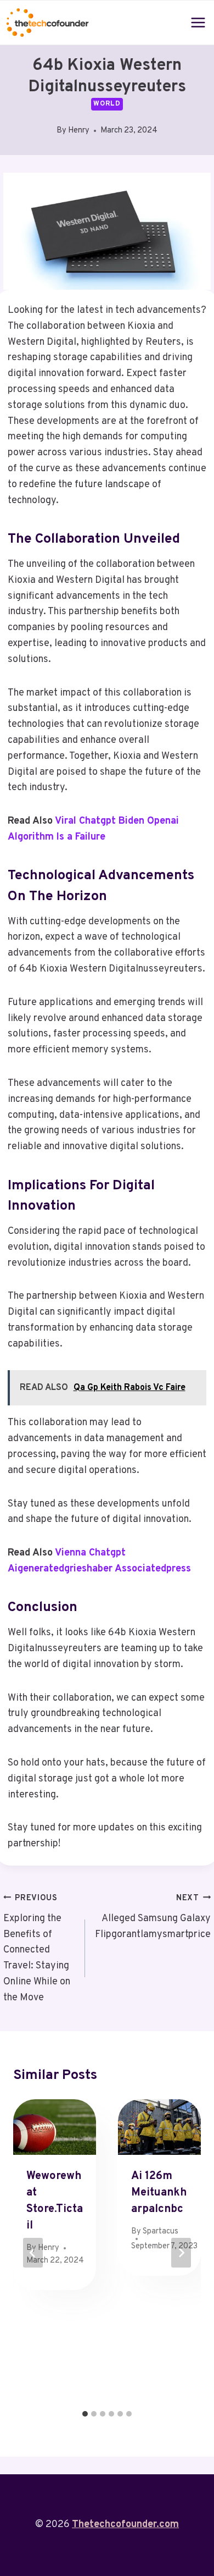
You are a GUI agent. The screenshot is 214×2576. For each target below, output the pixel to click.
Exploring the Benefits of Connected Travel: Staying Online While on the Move (37, 1949)
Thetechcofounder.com (125, 2525)
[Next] (181, 2253)
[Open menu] (198, 22)
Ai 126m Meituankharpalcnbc (159, 2193)
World (107, 104)
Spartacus (161, 2232)
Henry (79, 131)
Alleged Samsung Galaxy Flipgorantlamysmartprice (153, 1917)
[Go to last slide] (33, 2253)
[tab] (85, 2414)
